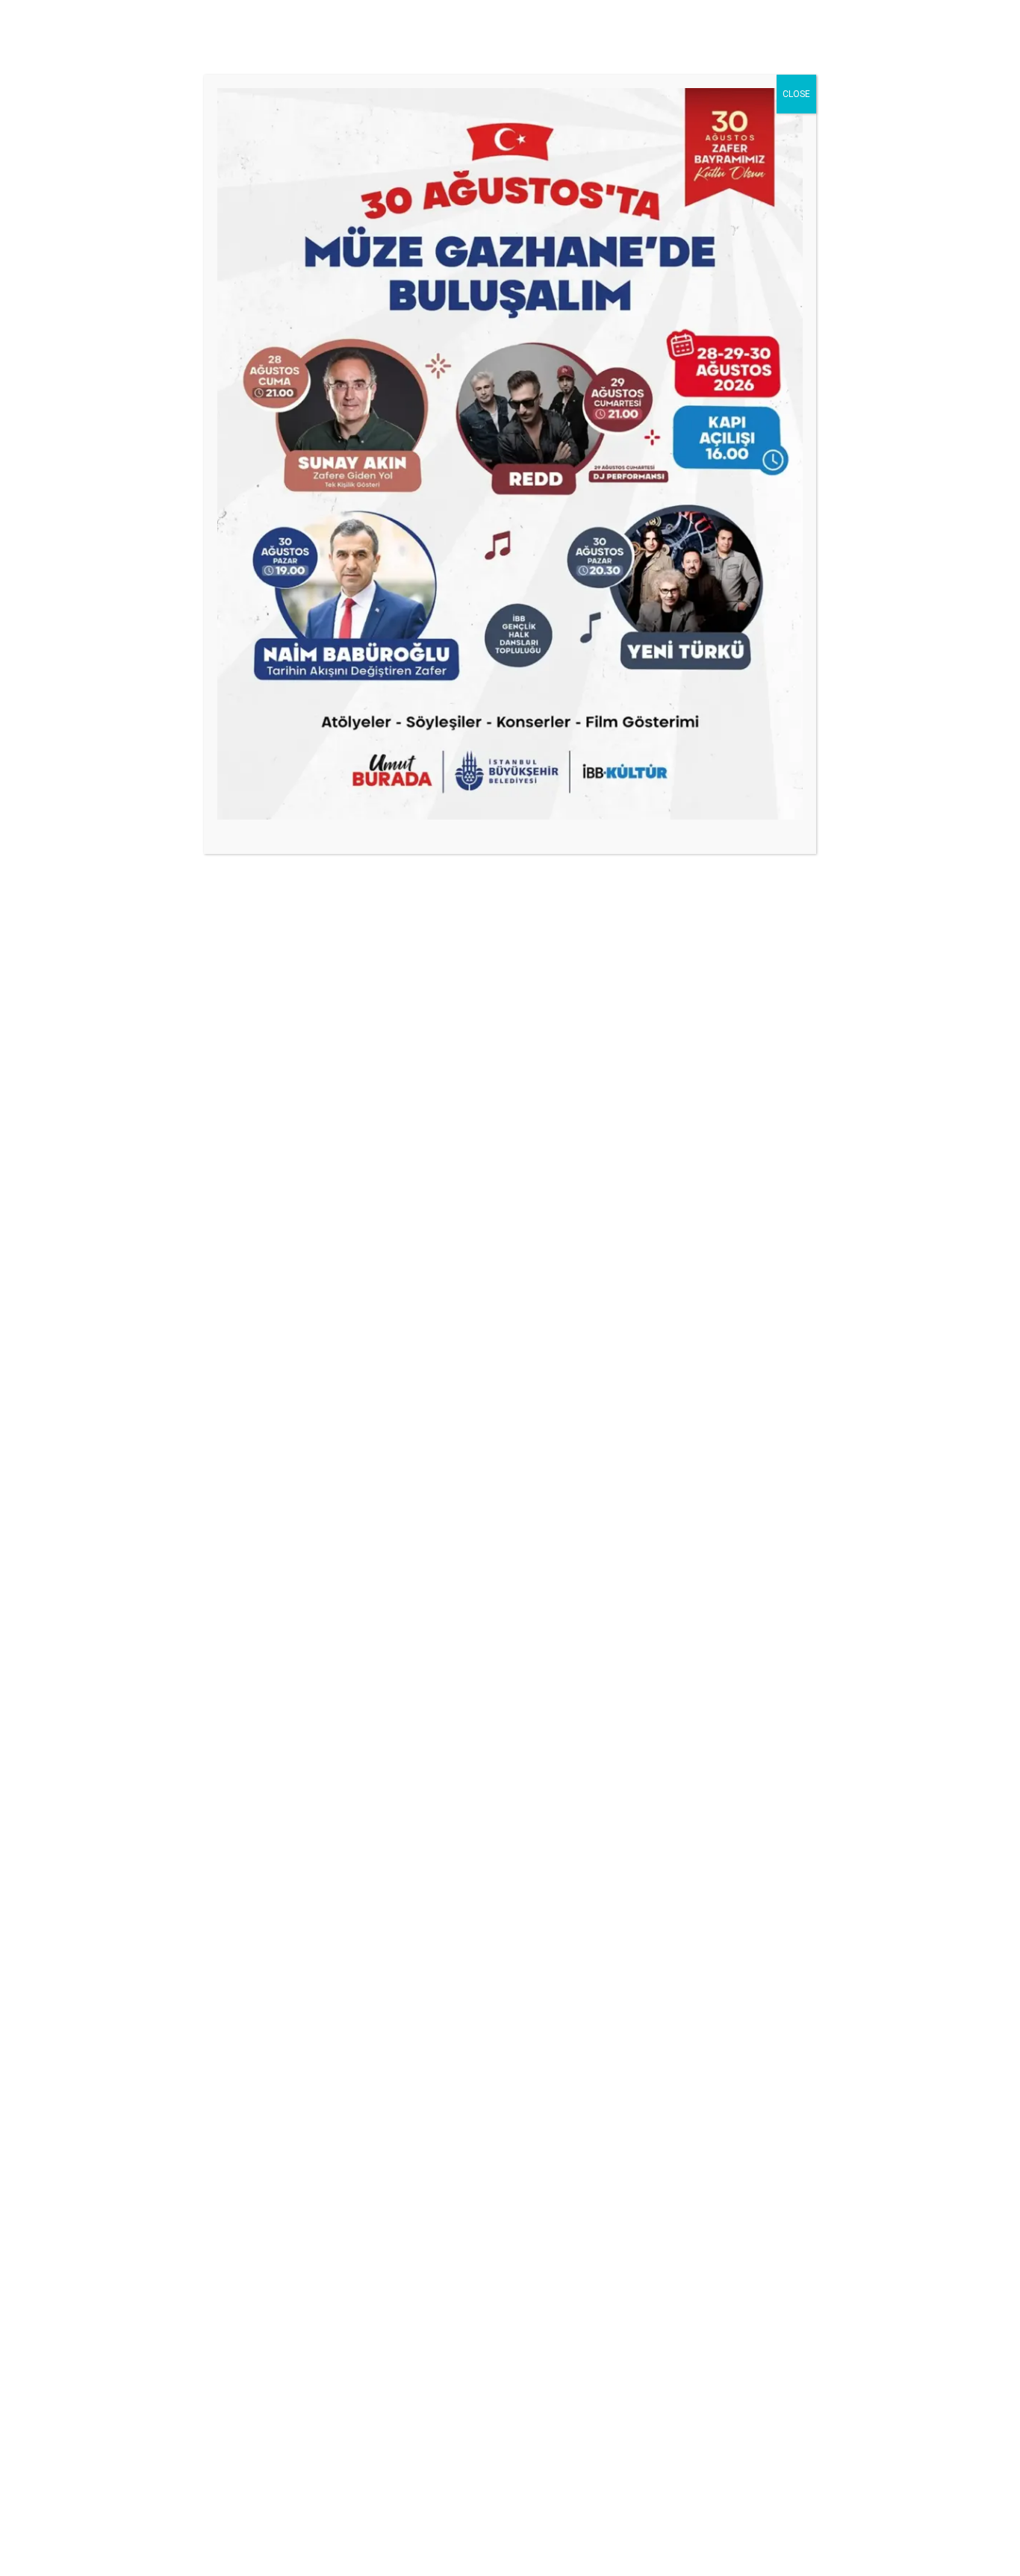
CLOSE (796, 94)
